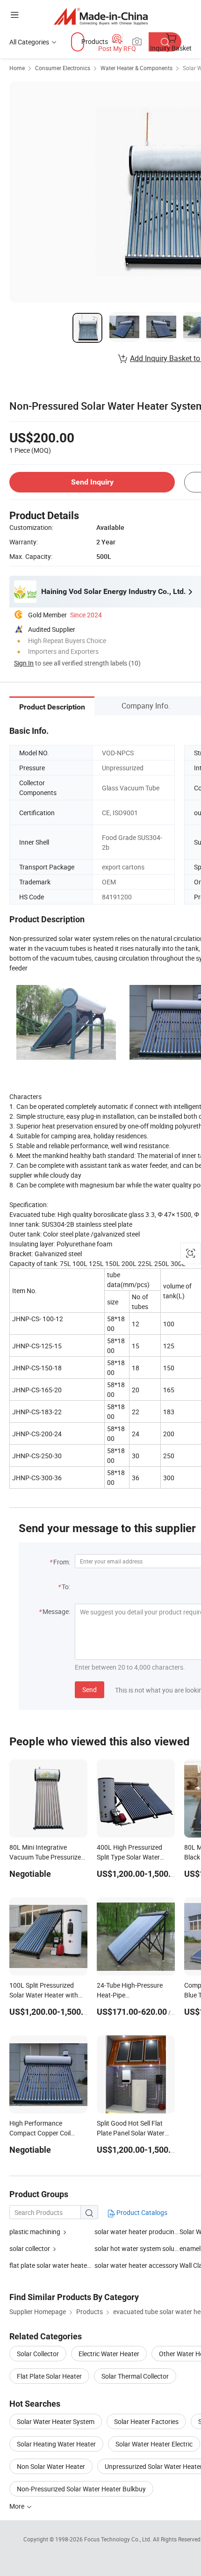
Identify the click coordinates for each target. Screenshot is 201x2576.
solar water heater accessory (136, 2265)
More (18, 2506)
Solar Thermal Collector (135, 2376)
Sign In (24, 663)
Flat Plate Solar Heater (49, 2376)
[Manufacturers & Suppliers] (101, 16)
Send (90, 1690)
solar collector (30, 2248)
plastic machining (36, 2232)
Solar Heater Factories (146, 2421)
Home (17, 68)
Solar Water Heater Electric (154, 2444)
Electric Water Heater (109, 2354)
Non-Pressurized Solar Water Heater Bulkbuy (81, 2489)
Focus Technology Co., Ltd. (118, 2539)
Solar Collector (38, 2354)
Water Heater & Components (136, 68)
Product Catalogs (141, 2212)
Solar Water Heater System (56, 2421)
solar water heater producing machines (137, 2232)
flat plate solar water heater (49, 2265)
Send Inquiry (92, 482)
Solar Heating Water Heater (56, 2444)
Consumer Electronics (63, 68)
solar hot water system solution (137, 2248)
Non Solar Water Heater (51, 2466)
